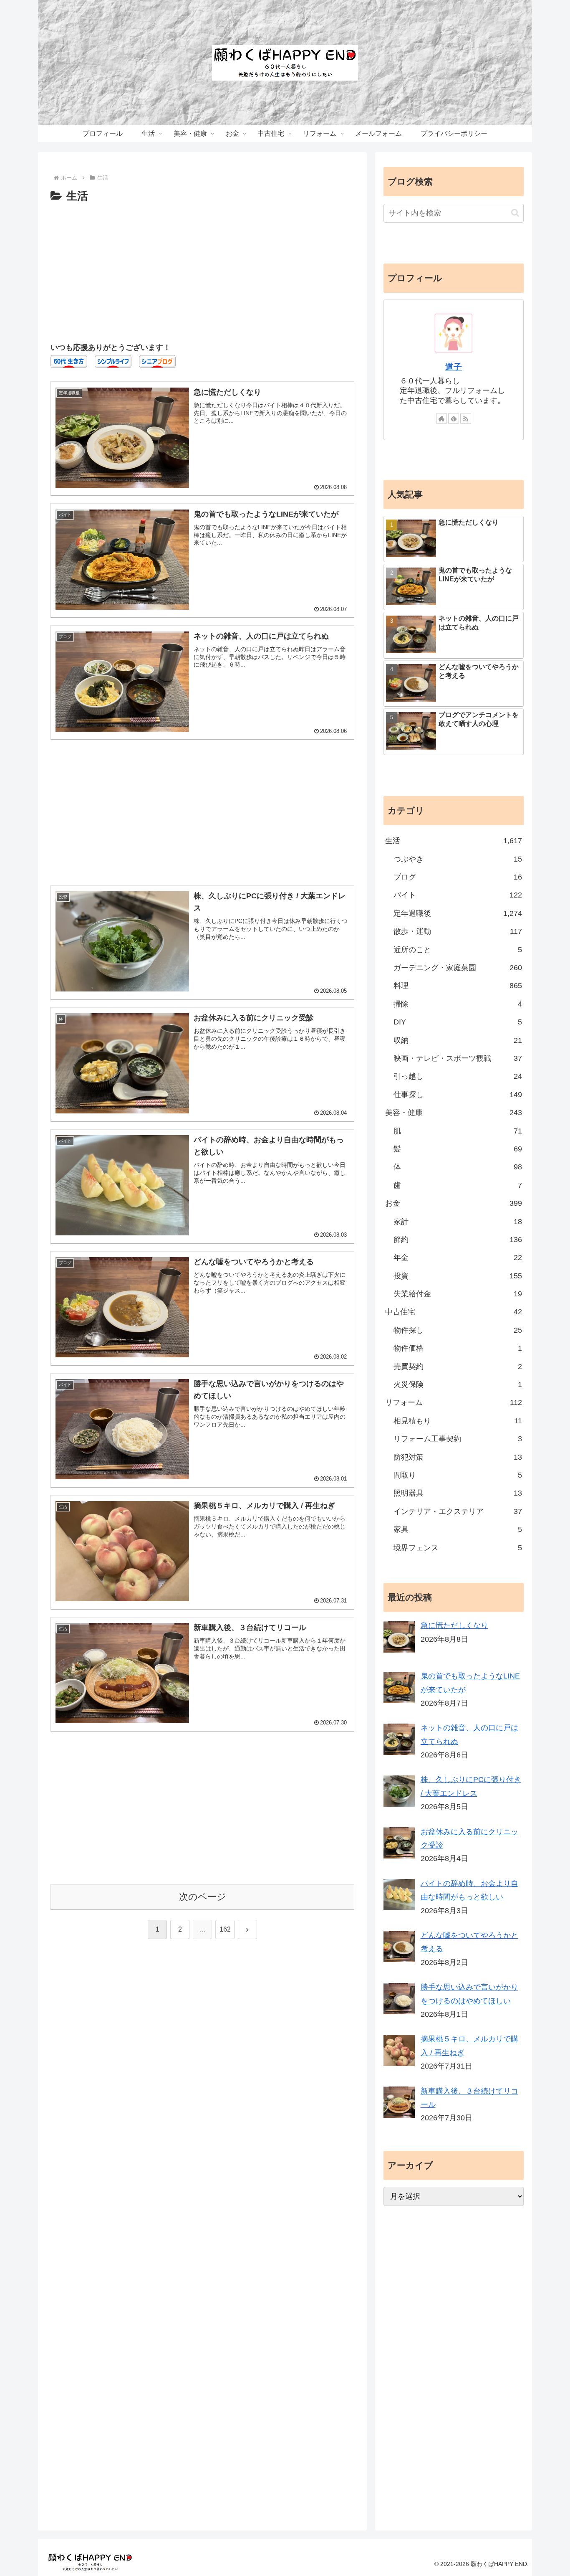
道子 (454, 367)
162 (225, 1929)
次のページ (203, 1897)
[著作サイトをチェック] (441, 418)
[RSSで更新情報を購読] (466, 418)
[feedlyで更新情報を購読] (454, 418)
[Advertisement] (202, 269)
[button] (515, 213)
